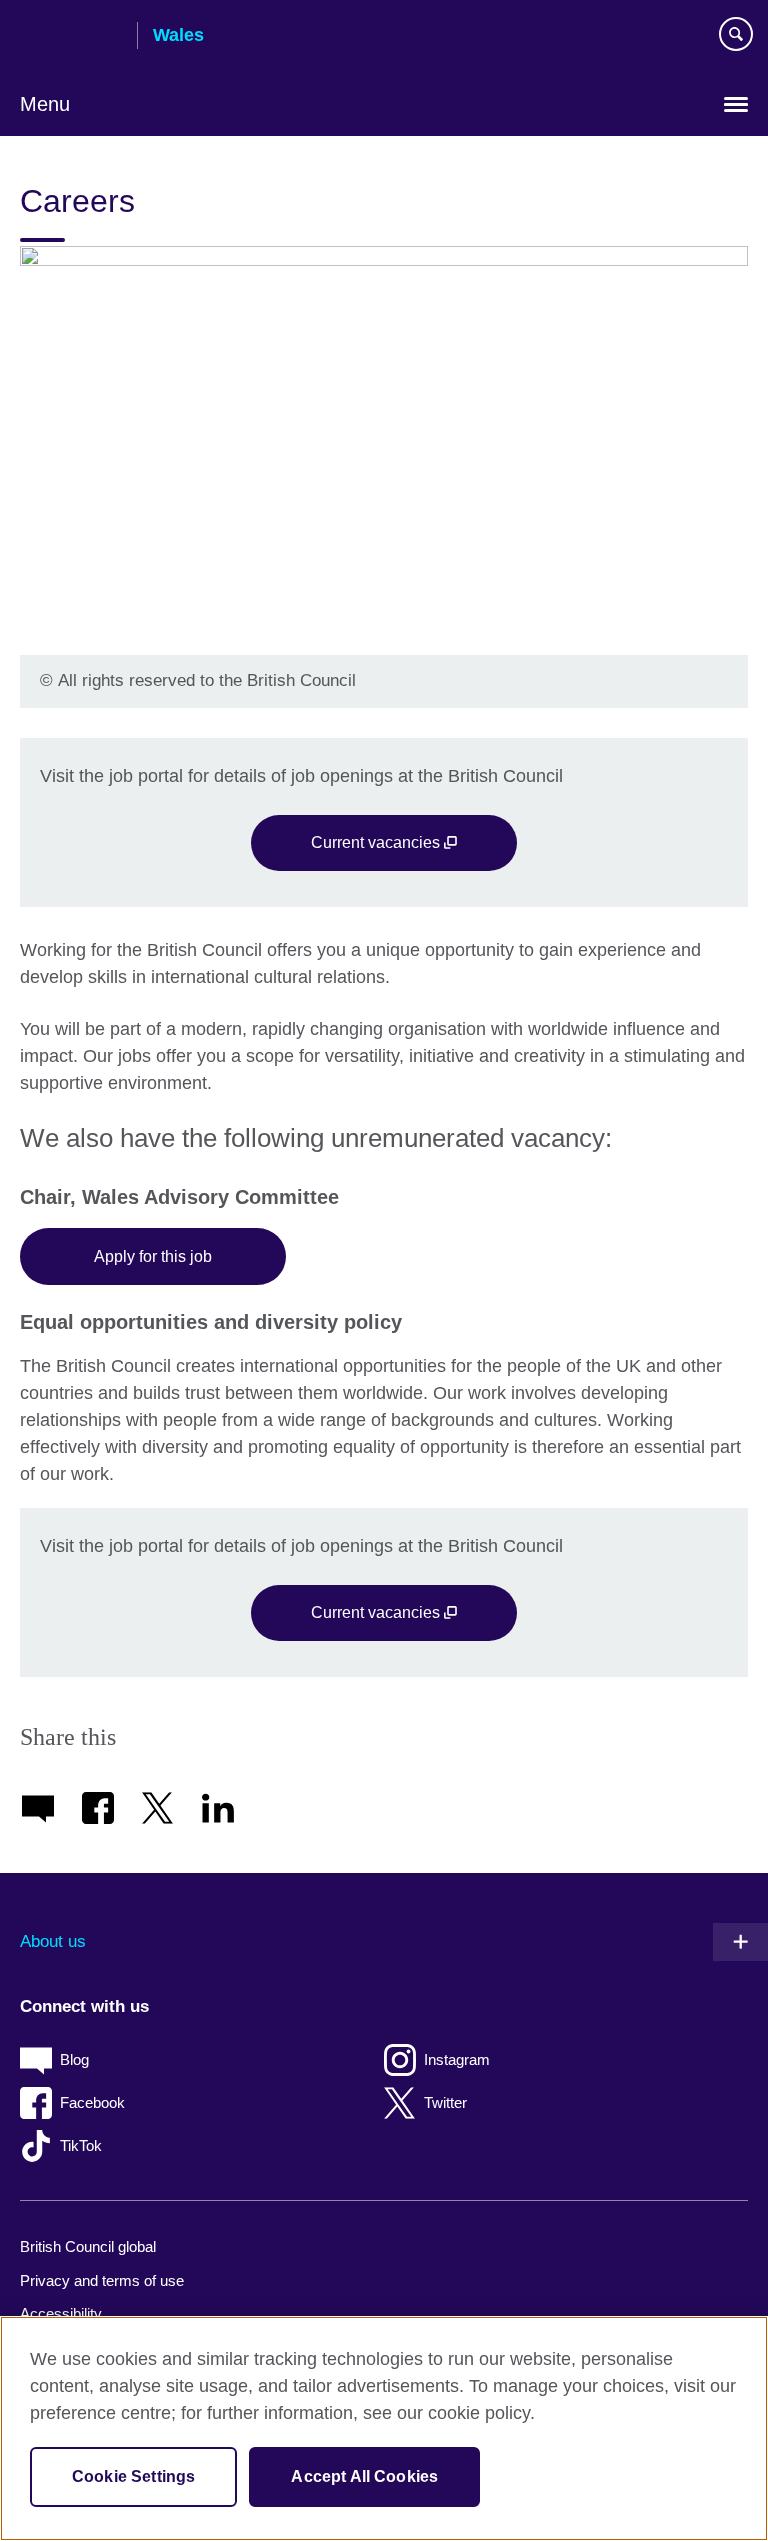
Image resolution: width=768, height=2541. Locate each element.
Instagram (457, 2059)
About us (53, 1941)
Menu (45, 104)
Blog (74, 2059)
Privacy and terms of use (102, 2280)
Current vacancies (377, 842)
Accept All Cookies (364, 2476)
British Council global (88, 2246)
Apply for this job (153, 1256)
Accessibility (61, 2313)
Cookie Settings (133, 2476)
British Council (71, 37)
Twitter (445, 2102)
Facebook (92, 2102)
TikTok (81, 2145)
